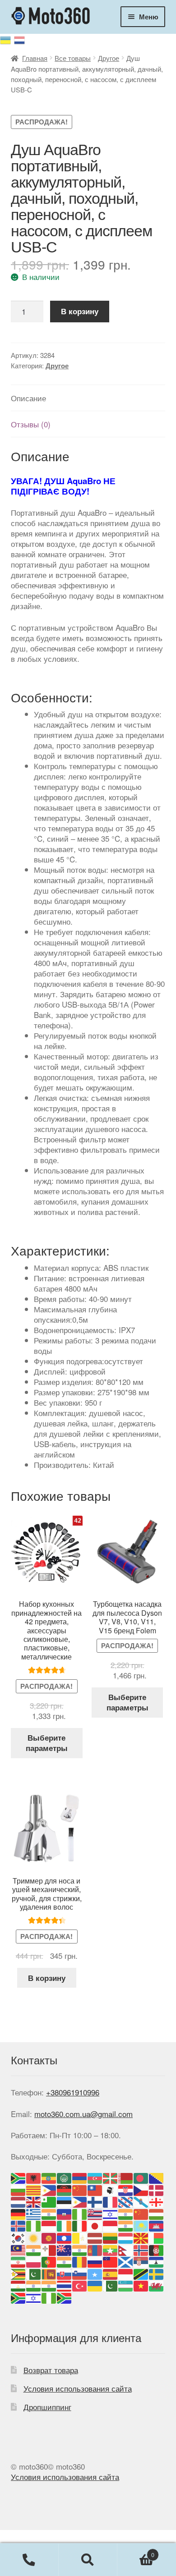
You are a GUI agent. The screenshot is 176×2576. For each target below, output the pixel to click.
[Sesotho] (157, 2261)
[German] (19, 2213)
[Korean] (19, 2237)
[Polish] (34, 2261)
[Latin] (80, 2237)
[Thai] (65, 2285)
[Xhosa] (19, 2297)
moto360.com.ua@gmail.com (83, 2114)
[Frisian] (126, 2201)
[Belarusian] (126, 2177)
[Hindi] (126, 2213)
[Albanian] (34, 2177)
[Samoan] (111, 2261)
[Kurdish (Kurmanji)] (34, 2237)
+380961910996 (73, 2092)
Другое (109, 58)
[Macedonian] (141, 2237)
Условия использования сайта (78, 2388)
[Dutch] (19, 2201)
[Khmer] (157, 2225)
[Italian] (80, 2225)
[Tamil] (34, 2285)
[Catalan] (34, 2189)
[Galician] (141, 2201)
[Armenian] (80, 2177)
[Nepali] (126, 2249)
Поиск (88, 2560)
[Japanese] (95, 2225)
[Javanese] (111, 2225)
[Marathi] (80, 2249)
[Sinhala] (49, 2273)
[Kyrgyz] (49, 2237)
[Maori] (65, 2249)
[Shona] (19, 2273)
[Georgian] (157, 2201)
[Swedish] (157, 2273)
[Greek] (34, 2213)
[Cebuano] (49, 2189)
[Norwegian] (141, 2249)
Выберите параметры (47, 1743)
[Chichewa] (65, 2189)
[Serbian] (141, 2261)
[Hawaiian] (95, 2213)
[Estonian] (65, 2201)
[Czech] (141, 2189)
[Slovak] (65, 2273)
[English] (34, 2201)
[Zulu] (65, 2297)
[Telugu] (49, 2285)
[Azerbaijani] (95, 2177)
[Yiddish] (34, 2297)
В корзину (80, 311)
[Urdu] (111, 2285)
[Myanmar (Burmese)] (111, 2249)
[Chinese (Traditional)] (95, 2189)
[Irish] (65, 2225)
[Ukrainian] (7, 39)
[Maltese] (49, 2249)
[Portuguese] (49, 2261)
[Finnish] (95, 2201)
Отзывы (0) (31, 424)
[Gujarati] (49, 2213)
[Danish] (157, 2189)
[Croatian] (126, 2189)
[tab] (88, 398)
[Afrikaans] (19, 2177)
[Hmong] (141, 2213)
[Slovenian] (80, 2273)
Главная (35, 58)
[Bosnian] (157, 2177)
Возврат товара (51, 2370)
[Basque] (111, 2177)
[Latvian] (95, 2237)
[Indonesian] (49, 2225)
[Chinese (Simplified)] (80, 2189)
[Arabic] (65, 2177)
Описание (28, 398)
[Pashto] (157, 2249)
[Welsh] (157, 2285)
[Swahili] (141, 2273)
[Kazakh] (141, 2225)
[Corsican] (111, 2189)
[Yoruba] (49, 2297)
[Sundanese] (126, 2273)
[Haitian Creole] (65, 2213)
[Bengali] (141, 2177)
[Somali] (95, 2273)
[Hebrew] (111, 2213)
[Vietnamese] (141, 2285)
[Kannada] (126, 2225)
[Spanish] (111, 2273)
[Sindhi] (34, 2273)
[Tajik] (19, 2285)
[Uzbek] (126, 2285)
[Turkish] (80, 2285)
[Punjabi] (65, 2261)
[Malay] (19, 2249)
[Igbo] (34, 2225)
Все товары (73, 58)
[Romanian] (80, 2261)
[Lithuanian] (111, 2237)
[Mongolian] (95, 2249)
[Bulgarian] (19, 2189)
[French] (111, 2201)
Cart (136, 2551)
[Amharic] (49, 2177)
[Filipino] (80, 2201)
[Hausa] (80, 2213)
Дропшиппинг (47, 2407)
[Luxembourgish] (126, 2237)
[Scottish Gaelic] (126, 2261)
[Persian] (19, 2261)
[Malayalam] (34, 2249)
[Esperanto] (49, 2201)
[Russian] (20, 39)
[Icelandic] (19, 2225)
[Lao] (65, 2237)
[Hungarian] (157, 2213)
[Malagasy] (157, 2237)
